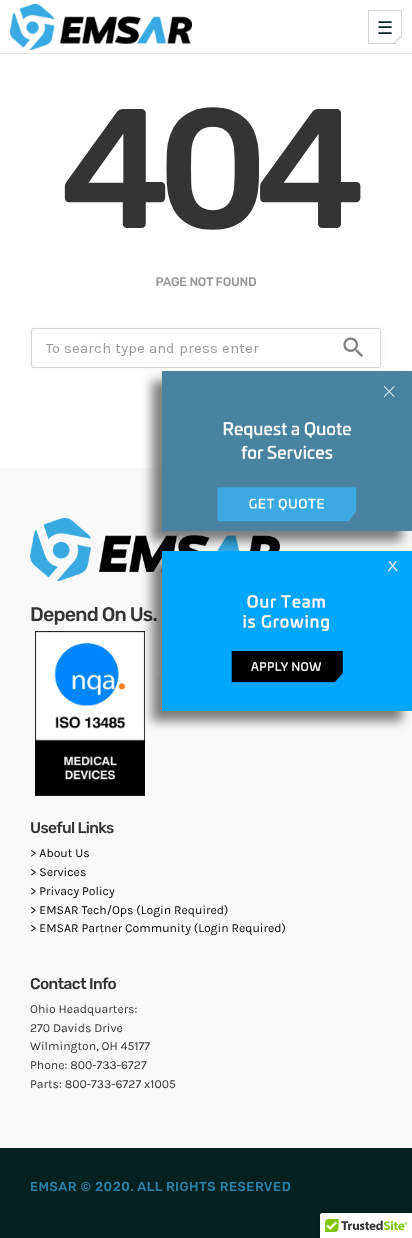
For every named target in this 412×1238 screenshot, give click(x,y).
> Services (58, 873)
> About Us (60, 854)
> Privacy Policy (72, 892)
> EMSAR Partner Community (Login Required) (158, 929)
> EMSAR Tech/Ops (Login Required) (129, 911)
